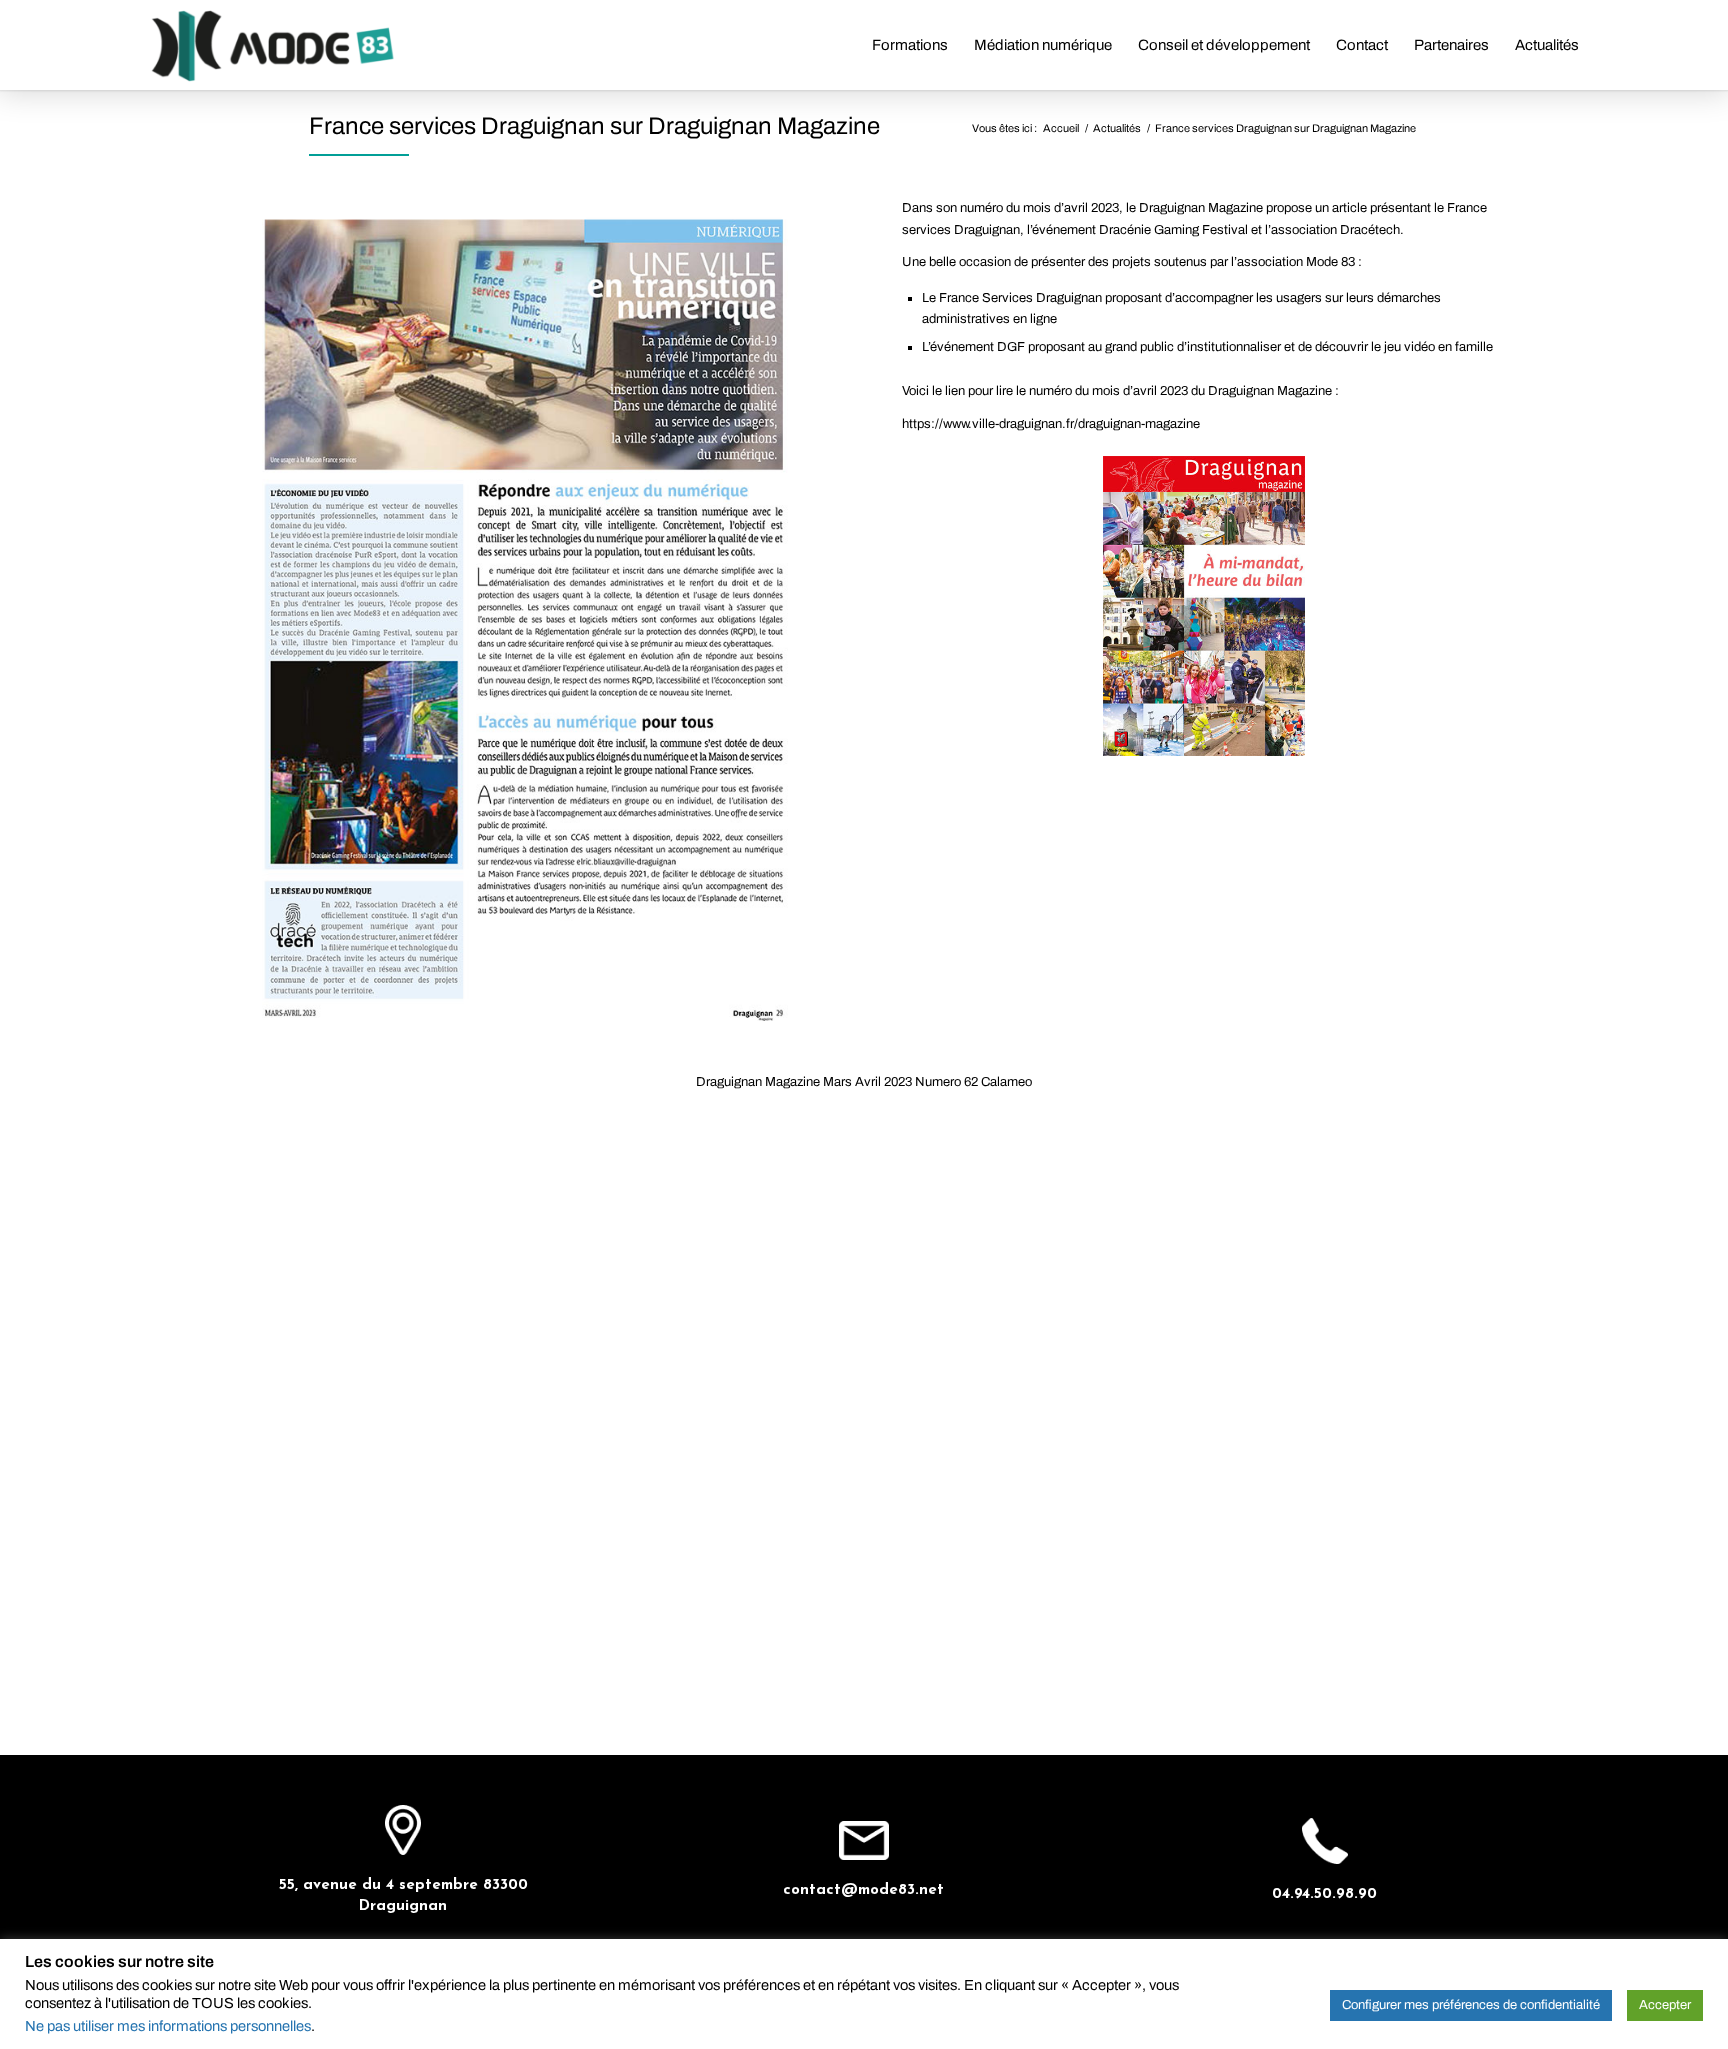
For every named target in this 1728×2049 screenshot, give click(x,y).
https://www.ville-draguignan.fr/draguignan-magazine (1051, 424)
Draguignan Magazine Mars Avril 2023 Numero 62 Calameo (864, 1082)
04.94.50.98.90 (1324, 1894)
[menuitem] (910, 45)
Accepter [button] (1665, 2005)
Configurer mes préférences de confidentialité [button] (1471, 2005)
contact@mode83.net (863, 1890)
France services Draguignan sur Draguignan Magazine (594, 126)
